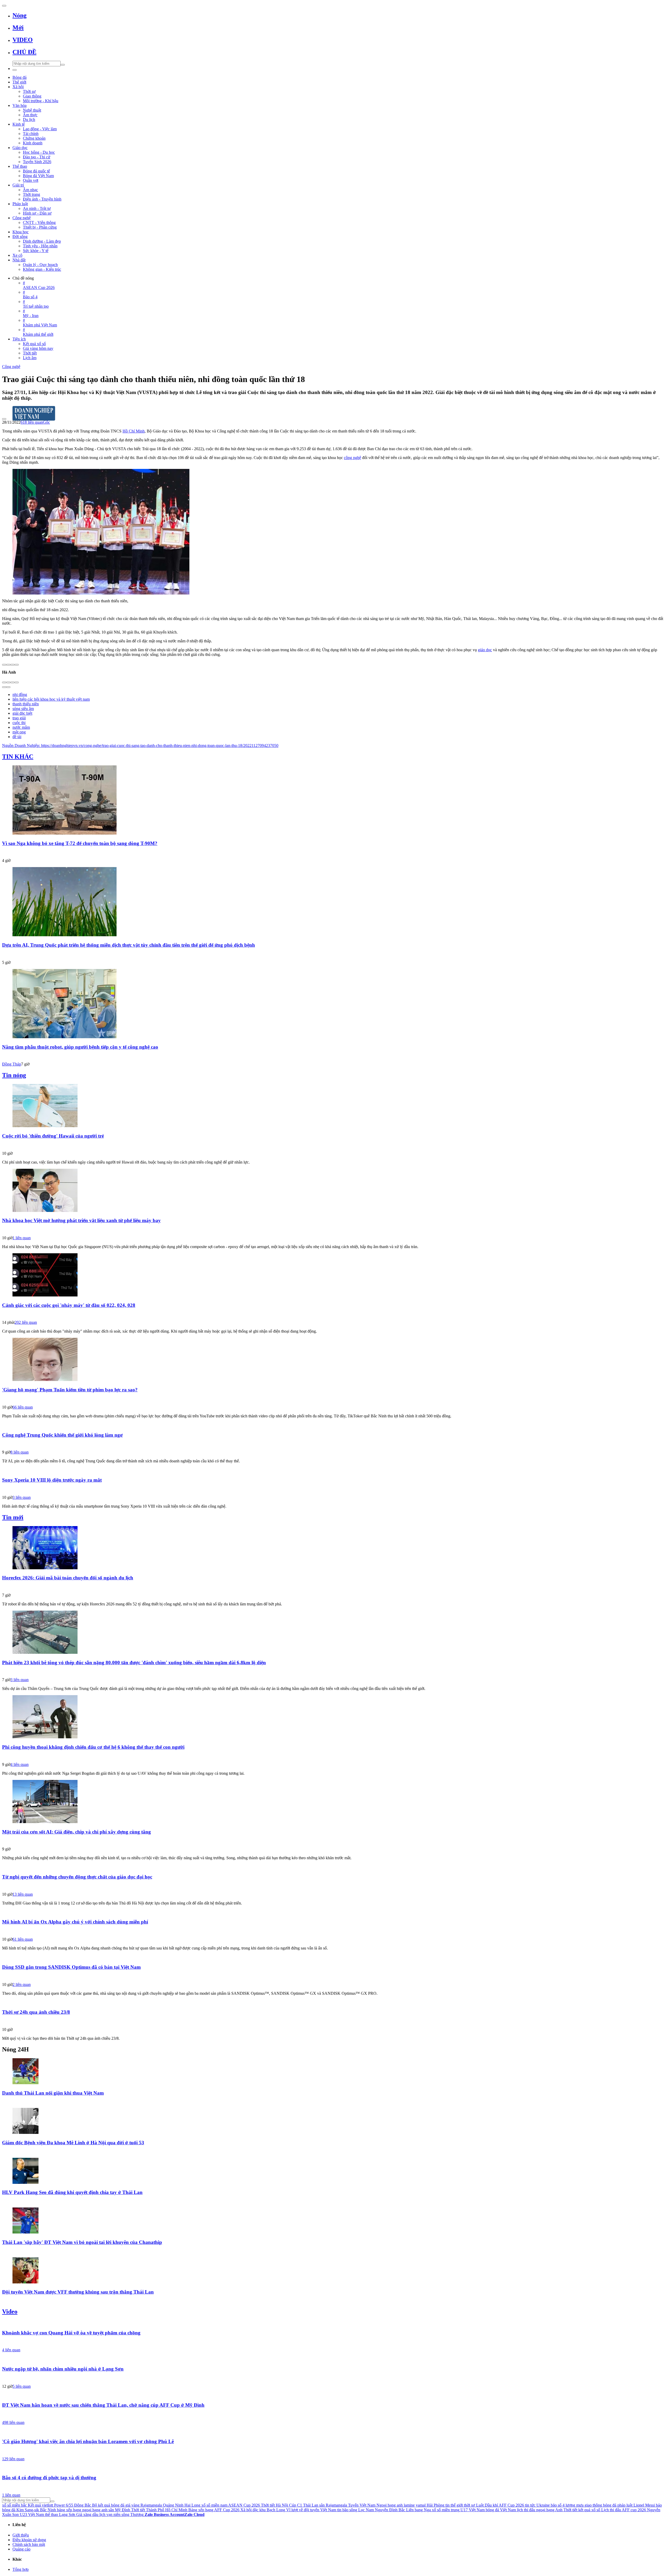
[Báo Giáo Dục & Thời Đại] (333, 1757)
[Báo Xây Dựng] (333, 1841)
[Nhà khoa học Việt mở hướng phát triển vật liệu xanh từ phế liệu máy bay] (333, 1191)
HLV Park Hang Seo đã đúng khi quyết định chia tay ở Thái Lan (72, 2192)
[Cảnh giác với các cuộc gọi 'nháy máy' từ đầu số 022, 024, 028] (333, 1275)
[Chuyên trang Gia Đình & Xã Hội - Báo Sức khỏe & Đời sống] (333, 1672)
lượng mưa (575, 2505)
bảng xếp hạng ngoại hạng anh (82, 2510)
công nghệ (353, 458)
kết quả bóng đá (111, 2505)
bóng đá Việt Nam (501, 2510)
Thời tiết (570, 2510)
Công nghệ (11, 367)
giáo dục (485, 650)
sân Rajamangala (333, 2505)
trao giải (19, 718)
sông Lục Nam (362, 2510)
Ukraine (543, 2505)
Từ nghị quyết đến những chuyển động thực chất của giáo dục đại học (77, 1877)
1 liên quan (22, 1238)
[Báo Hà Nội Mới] (333, 1230)
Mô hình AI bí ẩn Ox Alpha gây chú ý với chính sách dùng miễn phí (75, 1922)
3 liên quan (22, 1497)
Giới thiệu (21, 2535)
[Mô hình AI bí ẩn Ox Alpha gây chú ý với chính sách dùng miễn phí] (333, 1912)
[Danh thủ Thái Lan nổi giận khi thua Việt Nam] (333, 2072)
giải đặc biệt (22, 713)
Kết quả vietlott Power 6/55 (50, 2505)
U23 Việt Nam (32, 2514)
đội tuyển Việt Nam (320, 2510)
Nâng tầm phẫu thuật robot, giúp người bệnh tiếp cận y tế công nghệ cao (80, 1047)
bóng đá (610, 2505)
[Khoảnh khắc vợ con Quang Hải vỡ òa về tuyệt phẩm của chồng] (333, 2323)
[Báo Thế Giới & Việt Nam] (333, 954)
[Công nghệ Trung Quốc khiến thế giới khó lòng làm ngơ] (333, 1425)
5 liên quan (22, 2386)
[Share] (8, 682)
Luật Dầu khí (487, 2505)
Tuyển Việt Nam (362, 2505)
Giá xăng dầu (87, 2514)
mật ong (19, 732)
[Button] (4, 6)
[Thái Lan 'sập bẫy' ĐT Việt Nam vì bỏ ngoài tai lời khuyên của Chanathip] (333, 2221)
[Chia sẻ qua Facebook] (4, 665)
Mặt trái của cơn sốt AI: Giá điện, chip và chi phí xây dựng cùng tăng (76, 1832)
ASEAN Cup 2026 (244, 2505)
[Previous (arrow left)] (4, 687)
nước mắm (21, 727)
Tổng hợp (21, 2569)
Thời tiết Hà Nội (274, 2505)
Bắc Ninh (48, 2510)
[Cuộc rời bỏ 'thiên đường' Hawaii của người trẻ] (333, 1106)
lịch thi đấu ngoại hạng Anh (540, 2510)
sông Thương (133, 2514)
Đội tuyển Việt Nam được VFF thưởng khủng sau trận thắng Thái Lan (78, 2292)
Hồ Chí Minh (134, 431)
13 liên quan (23, 1894)
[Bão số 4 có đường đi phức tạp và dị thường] (333, 2468)
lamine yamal (415, 2505)
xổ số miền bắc (14, 2505)
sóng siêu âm (23, 709)
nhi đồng (20, 695)
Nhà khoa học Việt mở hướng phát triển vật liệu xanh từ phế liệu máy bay (81, 1220)
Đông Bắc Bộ (86, 2505)
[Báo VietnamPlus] (333, 1587)
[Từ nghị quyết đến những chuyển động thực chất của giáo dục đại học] (333, 1867)
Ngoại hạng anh (390, 2505)
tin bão (343, 2510)
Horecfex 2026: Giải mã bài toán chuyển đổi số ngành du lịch (68, 1578)
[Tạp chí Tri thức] (333, 1145)
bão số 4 (558, 2505)
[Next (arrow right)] (8, 687)
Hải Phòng (436, 2505)
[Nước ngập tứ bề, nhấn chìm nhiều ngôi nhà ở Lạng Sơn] (333, 2359)
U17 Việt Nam (473, 2510)
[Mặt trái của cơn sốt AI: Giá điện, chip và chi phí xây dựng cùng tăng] (333, 1802)
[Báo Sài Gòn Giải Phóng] (333, 2487)
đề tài (17, 737)
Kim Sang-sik (28, 2510)
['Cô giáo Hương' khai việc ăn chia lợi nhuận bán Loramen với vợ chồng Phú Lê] (333, 2431)
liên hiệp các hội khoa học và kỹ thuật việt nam (51, 699)
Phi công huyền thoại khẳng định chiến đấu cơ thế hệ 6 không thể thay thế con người (93, 1747)
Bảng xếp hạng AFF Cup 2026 (214, 2510)
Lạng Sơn (67, 2514)
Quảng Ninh (173, 2505)
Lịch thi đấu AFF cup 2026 (624, 2510)
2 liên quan (22, 1984)
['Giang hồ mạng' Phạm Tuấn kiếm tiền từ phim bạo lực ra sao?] (333, 1360)
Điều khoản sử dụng (29, 2540)
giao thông (593, 2505)
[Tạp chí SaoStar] (333, 2202)
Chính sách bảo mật (29, 2544)
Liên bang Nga (418, 2510)
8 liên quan (20, 1452)
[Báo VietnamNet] (333, 2152)
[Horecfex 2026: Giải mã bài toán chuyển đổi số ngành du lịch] (333, 1548)
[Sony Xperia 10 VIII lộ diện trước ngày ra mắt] (333, 1470)
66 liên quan (23, 1407)
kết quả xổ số (589, 2510)
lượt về (297, 2510)
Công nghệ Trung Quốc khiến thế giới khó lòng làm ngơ (62, 1435)
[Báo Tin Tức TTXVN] (333, 1931)
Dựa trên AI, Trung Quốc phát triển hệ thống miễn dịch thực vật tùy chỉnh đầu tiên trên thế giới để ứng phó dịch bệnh (129, 945)
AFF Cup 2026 (511, 2505)
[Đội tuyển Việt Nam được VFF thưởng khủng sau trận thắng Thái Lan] (333, 2271)
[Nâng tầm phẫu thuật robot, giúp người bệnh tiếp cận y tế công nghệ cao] (333, 1004)
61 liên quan (23, 1939)
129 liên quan (13, 2459)
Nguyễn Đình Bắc (390, 2510)
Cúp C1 (296, 2505)
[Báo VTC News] (333, 1489)
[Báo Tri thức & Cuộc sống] (333, 1444)
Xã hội (246, 2510)
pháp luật (625, 2505)
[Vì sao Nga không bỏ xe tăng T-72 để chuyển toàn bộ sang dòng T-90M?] (333, 800)
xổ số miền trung (446, 2510)
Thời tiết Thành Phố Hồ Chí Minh (159, 2510)
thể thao (52, 2514)
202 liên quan (26, 1322)
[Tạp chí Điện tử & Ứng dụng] (333, 1977)
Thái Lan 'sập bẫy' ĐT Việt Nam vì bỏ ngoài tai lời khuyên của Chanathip (82, 2242)
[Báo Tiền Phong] (333, 1399)
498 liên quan (13, 2422)
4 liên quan (20, 1764)
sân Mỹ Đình (119, 2510)
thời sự (469, 2505)
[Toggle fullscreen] (12, 682)
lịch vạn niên (110, 2514)
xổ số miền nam (214, 2505)
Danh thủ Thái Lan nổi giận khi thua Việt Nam (53, 2093)
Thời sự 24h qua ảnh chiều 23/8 (36, 2012)
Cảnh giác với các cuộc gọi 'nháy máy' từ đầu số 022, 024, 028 (69, 1305)
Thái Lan (311, 2505)
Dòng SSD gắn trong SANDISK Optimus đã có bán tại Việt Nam (71, 1967)
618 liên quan (32, 422)
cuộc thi (19, 723)
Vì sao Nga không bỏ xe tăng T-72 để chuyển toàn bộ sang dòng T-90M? (80, 843)
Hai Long (192, 2505)
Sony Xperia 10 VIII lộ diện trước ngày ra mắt (52, 1480)
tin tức (530, 2505)
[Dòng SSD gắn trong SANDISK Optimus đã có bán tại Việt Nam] (333, 1957)
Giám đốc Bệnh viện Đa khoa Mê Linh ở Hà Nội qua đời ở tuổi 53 (73, 2143)
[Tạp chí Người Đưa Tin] (333, 1314)
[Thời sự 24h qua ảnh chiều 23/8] (333, 2002)
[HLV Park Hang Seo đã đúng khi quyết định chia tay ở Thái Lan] (333, 2171)
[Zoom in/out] (17, 682)
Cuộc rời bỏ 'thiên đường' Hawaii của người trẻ (53, 1136)
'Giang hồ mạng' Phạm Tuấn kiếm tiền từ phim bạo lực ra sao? (70, 1390)
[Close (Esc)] (4, 682)
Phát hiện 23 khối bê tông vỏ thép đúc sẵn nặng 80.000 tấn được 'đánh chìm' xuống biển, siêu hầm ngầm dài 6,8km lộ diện (134, 1663)
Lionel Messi (644, 2505)
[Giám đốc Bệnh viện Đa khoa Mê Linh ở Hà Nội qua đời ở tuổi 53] (333, 2121)
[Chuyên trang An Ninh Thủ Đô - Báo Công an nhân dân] (333, 853)
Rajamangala (151, 2505)
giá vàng (132, 2505)
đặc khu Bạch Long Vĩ (271, 2510)
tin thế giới (454, 2505)
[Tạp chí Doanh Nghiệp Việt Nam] (333, 409)
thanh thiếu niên (26, 704)
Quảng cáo (21, 2549)
